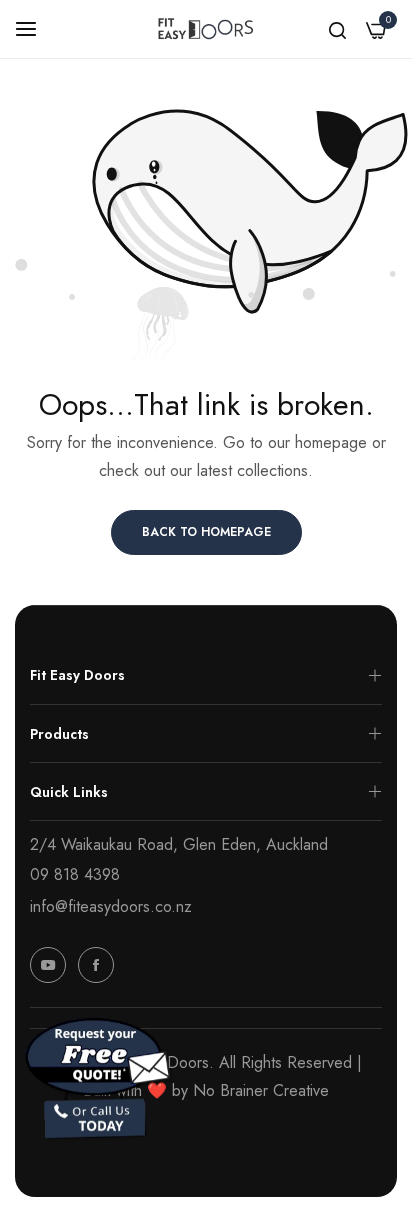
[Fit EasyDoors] (206, 28)
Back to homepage (206, 532)
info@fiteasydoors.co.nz (111, 906)
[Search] (337, 29)
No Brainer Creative (261, 1090)
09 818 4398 (75, 874)
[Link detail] (48, 965)
